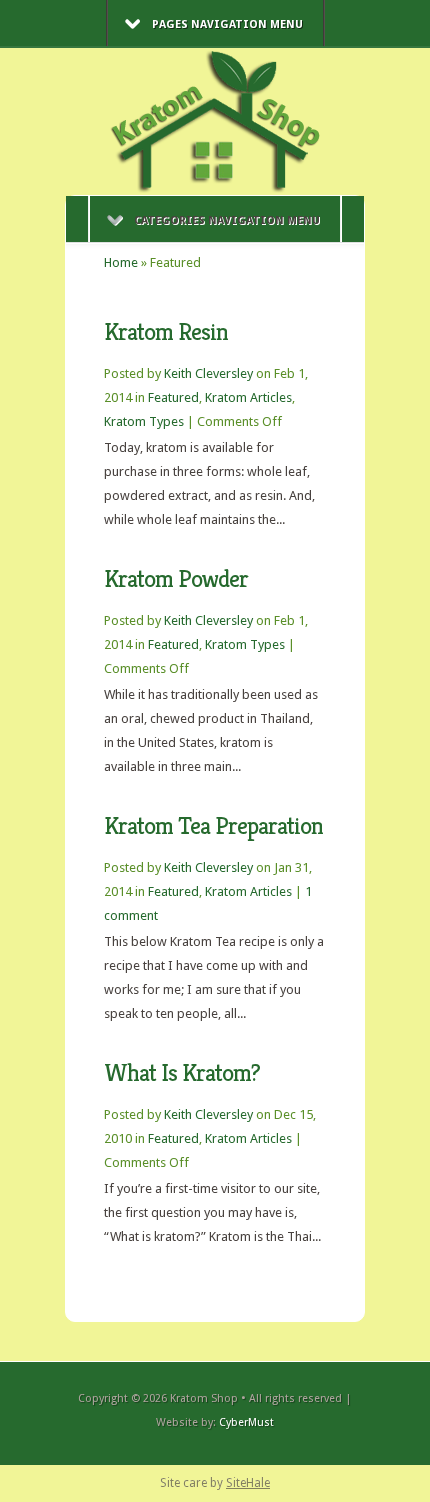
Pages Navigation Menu (227, 24)
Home (121, 262)
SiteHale (248, 1483)
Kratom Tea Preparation (213, 826)
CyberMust (246, 1422)
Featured (173, 397)
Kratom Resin (166, 332)
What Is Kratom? (182, 1073)
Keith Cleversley (208, 373)
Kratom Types (144, 421)
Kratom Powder (176, 579)
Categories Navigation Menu (227, 220)
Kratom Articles (248, 397)
